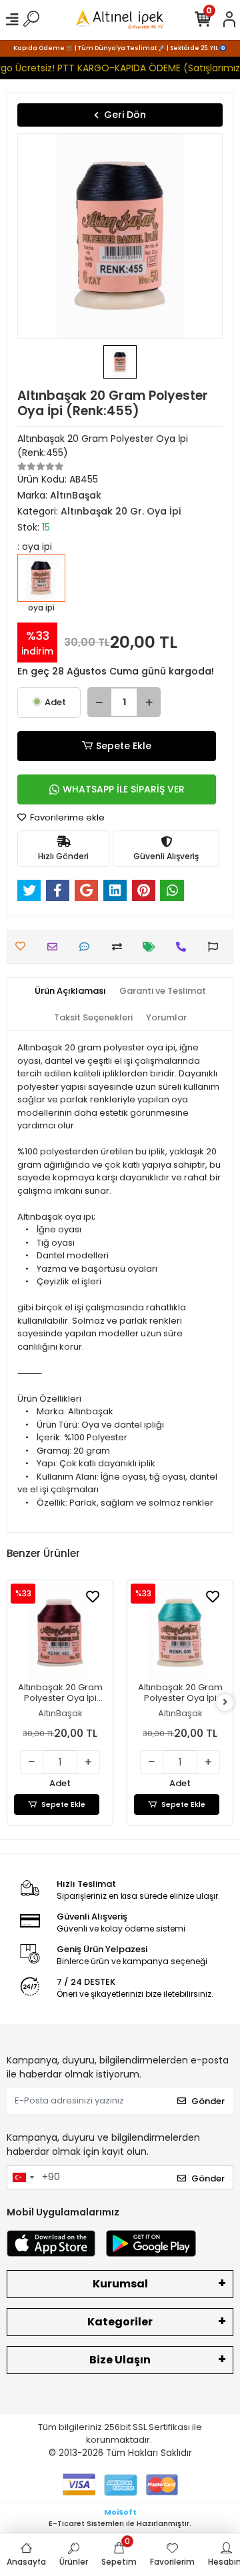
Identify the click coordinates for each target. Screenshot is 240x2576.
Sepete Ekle (124, 746)
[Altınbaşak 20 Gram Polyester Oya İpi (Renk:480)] (60, 1633)
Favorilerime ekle (66, 817)
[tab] (70, 991)
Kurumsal (120, 2284)
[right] (225, 1703)
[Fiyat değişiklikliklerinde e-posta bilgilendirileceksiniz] (152, 947)
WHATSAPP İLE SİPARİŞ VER (124, 789)
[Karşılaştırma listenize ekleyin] (120, 947)
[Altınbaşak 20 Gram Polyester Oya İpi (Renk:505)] (180, 1633)
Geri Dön (125, 115)
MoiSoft (120, 2512)
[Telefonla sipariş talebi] (184, 947)
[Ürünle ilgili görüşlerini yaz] (88, 947)
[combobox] (23, 2177)
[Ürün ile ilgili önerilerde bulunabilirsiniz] (216, 947)
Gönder (208, 2101)
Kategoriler (120, 2322)
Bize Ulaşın (120, 2360)
